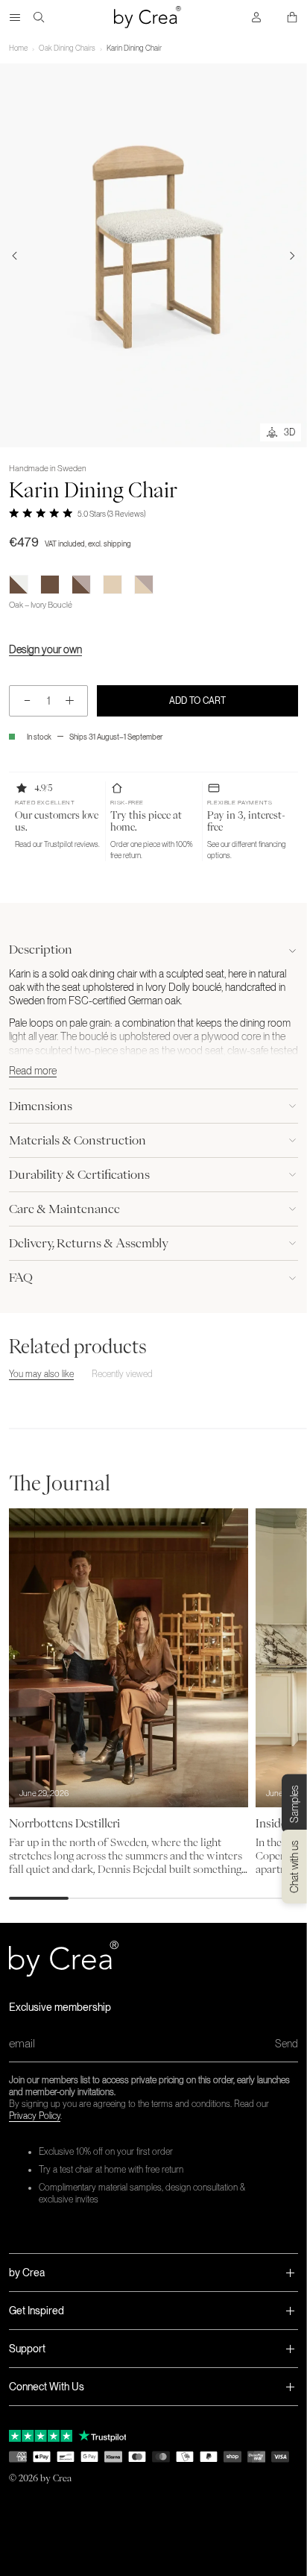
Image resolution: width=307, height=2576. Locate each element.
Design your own (45, 649)
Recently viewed (122, 1374)
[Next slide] (292, 256)
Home (18, 48)
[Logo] (148, 17)
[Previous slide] (15, 256)
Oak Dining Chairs (67, 48)
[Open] (15, 17)
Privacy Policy (35, 2116)
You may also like (41, 1374)
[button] (57, 822)
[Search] (39, 17)
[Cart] (292, 17)
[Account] (256, 17)
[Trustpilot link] (41, 2436)
